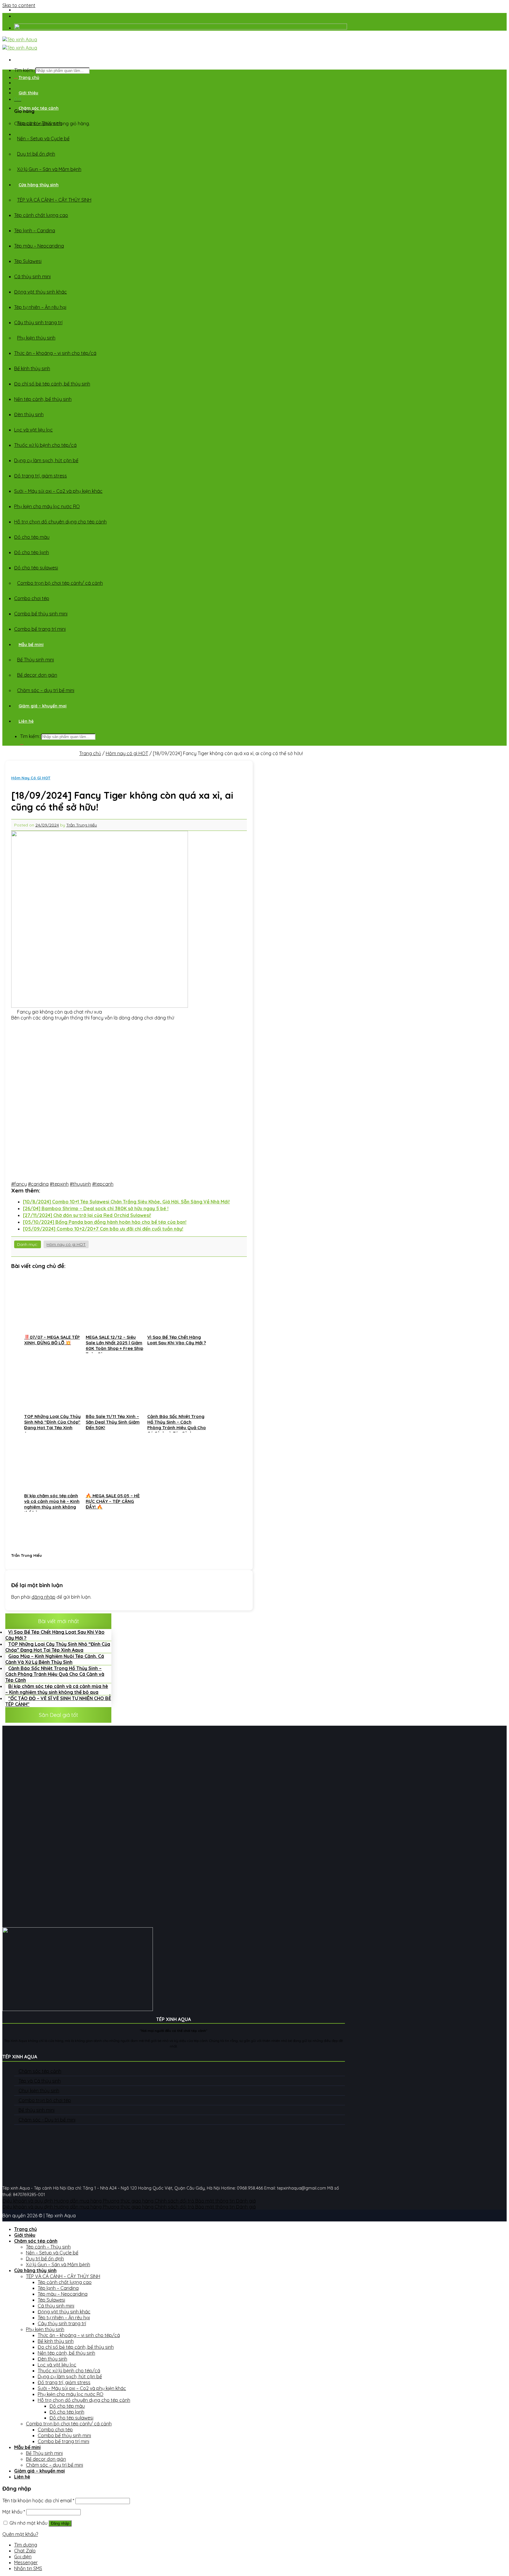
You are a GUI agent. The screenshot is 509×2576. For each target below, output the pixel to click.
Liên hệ (26, 721)
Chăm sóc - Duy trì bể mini (47, 2120)
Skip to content (19, 5)
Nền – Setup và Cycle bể (43, 139)
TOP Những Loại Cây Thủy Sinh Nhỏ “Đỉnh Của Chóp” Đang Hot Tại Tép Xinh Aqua (58, 1647)
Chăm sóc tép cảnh (39, 108)
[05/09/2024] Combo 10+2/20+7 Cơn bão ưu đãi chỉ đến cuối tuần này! (103, 1229)
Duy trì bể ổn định (36, 154)
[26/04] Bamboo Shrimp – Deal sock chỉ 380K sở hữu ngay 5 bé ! (96, 1208)
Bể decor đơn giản (37, 675)
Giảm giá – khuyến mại (43, 706)
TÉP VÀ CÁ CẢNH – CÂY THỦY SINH (54, 200)
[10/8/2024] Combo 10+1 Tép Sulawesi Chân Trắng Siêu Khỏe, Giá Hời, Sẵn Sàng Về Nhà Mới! (126, 1202)
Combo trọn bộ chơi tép (45, 2100)
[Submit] (22, 745)
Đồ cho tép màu (32, 537)
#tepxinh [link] (59, 1184)
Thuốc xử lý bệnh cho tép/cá (45, 445)
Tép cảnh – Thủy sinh (39, 123)
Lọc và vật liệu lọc (33, 430)
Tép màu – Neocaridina (39, 246)
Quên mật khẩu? (20, 2534)
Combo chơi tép (32, 598)
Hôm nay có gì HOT (127, 753)
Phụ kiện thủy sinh (36, 338)
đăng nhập (43, 1597)
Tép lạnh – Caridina (35, 230)
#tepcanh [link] (103, 1184)
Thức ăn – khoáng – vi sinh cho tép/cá (55, 353)
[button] (129, 1184)
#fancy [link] (19, 1184)
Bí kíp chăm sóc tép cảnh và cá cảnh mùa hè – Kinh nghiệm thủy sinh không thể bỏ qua (57, 1689)
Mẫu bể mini (31, 645)
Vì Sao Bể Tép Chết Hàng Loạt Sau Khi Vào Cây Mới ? (55, 1635)
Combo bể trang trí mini (40, 629)
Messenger (26, 2562)
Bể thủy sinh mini (37, 2110)
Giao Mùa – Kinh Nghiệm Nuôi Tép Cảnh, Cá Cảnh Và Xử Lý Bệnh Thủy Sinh (55, 1659)
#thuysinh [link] (80, 1184)
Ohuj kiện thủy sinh (39, 2091)
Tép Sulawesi (28, 261)
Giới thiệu (28, 93)
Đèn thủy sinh (29, 414)
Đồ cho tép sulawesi (36, 568)
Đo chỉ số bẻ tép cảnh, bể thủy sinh (52, 384)
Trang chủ (29, 78)
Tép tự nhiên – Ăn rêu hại (40, 307)
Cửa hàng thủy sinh (39, 185)
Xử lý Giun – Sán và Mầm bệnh (49, 169)
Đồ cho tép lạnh (32, 552)
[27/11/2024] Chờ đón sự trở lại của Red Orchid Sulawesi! (87, 1215)
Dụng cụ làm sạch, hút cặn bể (46, 460)
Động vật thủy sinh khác (41, 292)
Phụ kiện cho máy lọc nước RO (47, 506)
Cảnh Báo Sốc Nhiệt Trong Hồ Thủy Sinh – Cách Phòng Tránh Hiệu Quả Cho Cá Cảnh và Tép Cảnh (55, 1674)
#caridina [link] (38, 1184)
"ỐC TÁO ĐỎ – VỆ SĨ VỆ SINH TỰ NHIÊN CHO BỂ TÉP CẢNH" (58, 1701)
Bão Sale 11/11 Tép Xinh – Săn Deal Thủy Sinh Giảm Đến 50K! (269, 19)
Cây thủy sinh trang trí (38, 322)
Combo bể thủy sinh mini (41, 614)
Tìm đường (26, 2545)
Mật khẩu (14, 2512)
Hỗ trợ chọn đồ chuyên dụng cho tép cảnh (60, 522)
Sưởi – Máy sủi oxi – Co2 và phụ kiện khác (58, 491)
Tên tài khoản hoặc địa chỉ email (38, 2501)
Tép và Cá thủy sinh (40, 2081)
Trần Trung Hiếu (82, 825)
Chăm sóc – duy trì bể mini (46, 690)
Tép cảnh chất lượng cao (41, 215)
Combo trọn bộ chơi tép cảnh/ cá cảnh (60, 583)
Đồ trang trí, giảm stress (41, 476)
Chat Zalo (25, 2551)
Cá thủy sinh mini (32, 276)
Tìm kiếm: (30, 736)
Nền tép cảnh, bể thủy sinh (43, 399)
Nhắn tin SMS (28, 2568)
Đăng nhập (60, 2523)
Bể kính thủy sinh (32, 368)
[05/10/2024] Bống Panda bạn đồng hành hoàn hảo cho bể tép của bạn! (105, 1222)
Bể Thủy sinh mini (35, 660)
